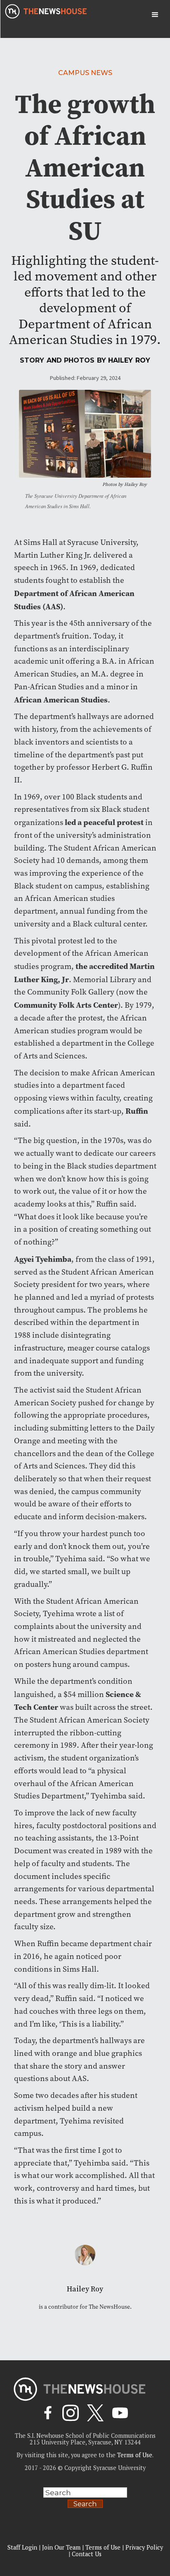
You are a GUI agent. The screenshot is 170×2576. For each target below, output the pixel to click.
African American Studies (61, 700)
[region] (85, 2511)
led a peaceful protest (104, 822)
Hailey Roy (129, 360)
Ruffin (137, 1111)
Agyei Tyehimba (43, 1259)
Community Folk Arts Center (66, 1005)
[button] (155, 15)
